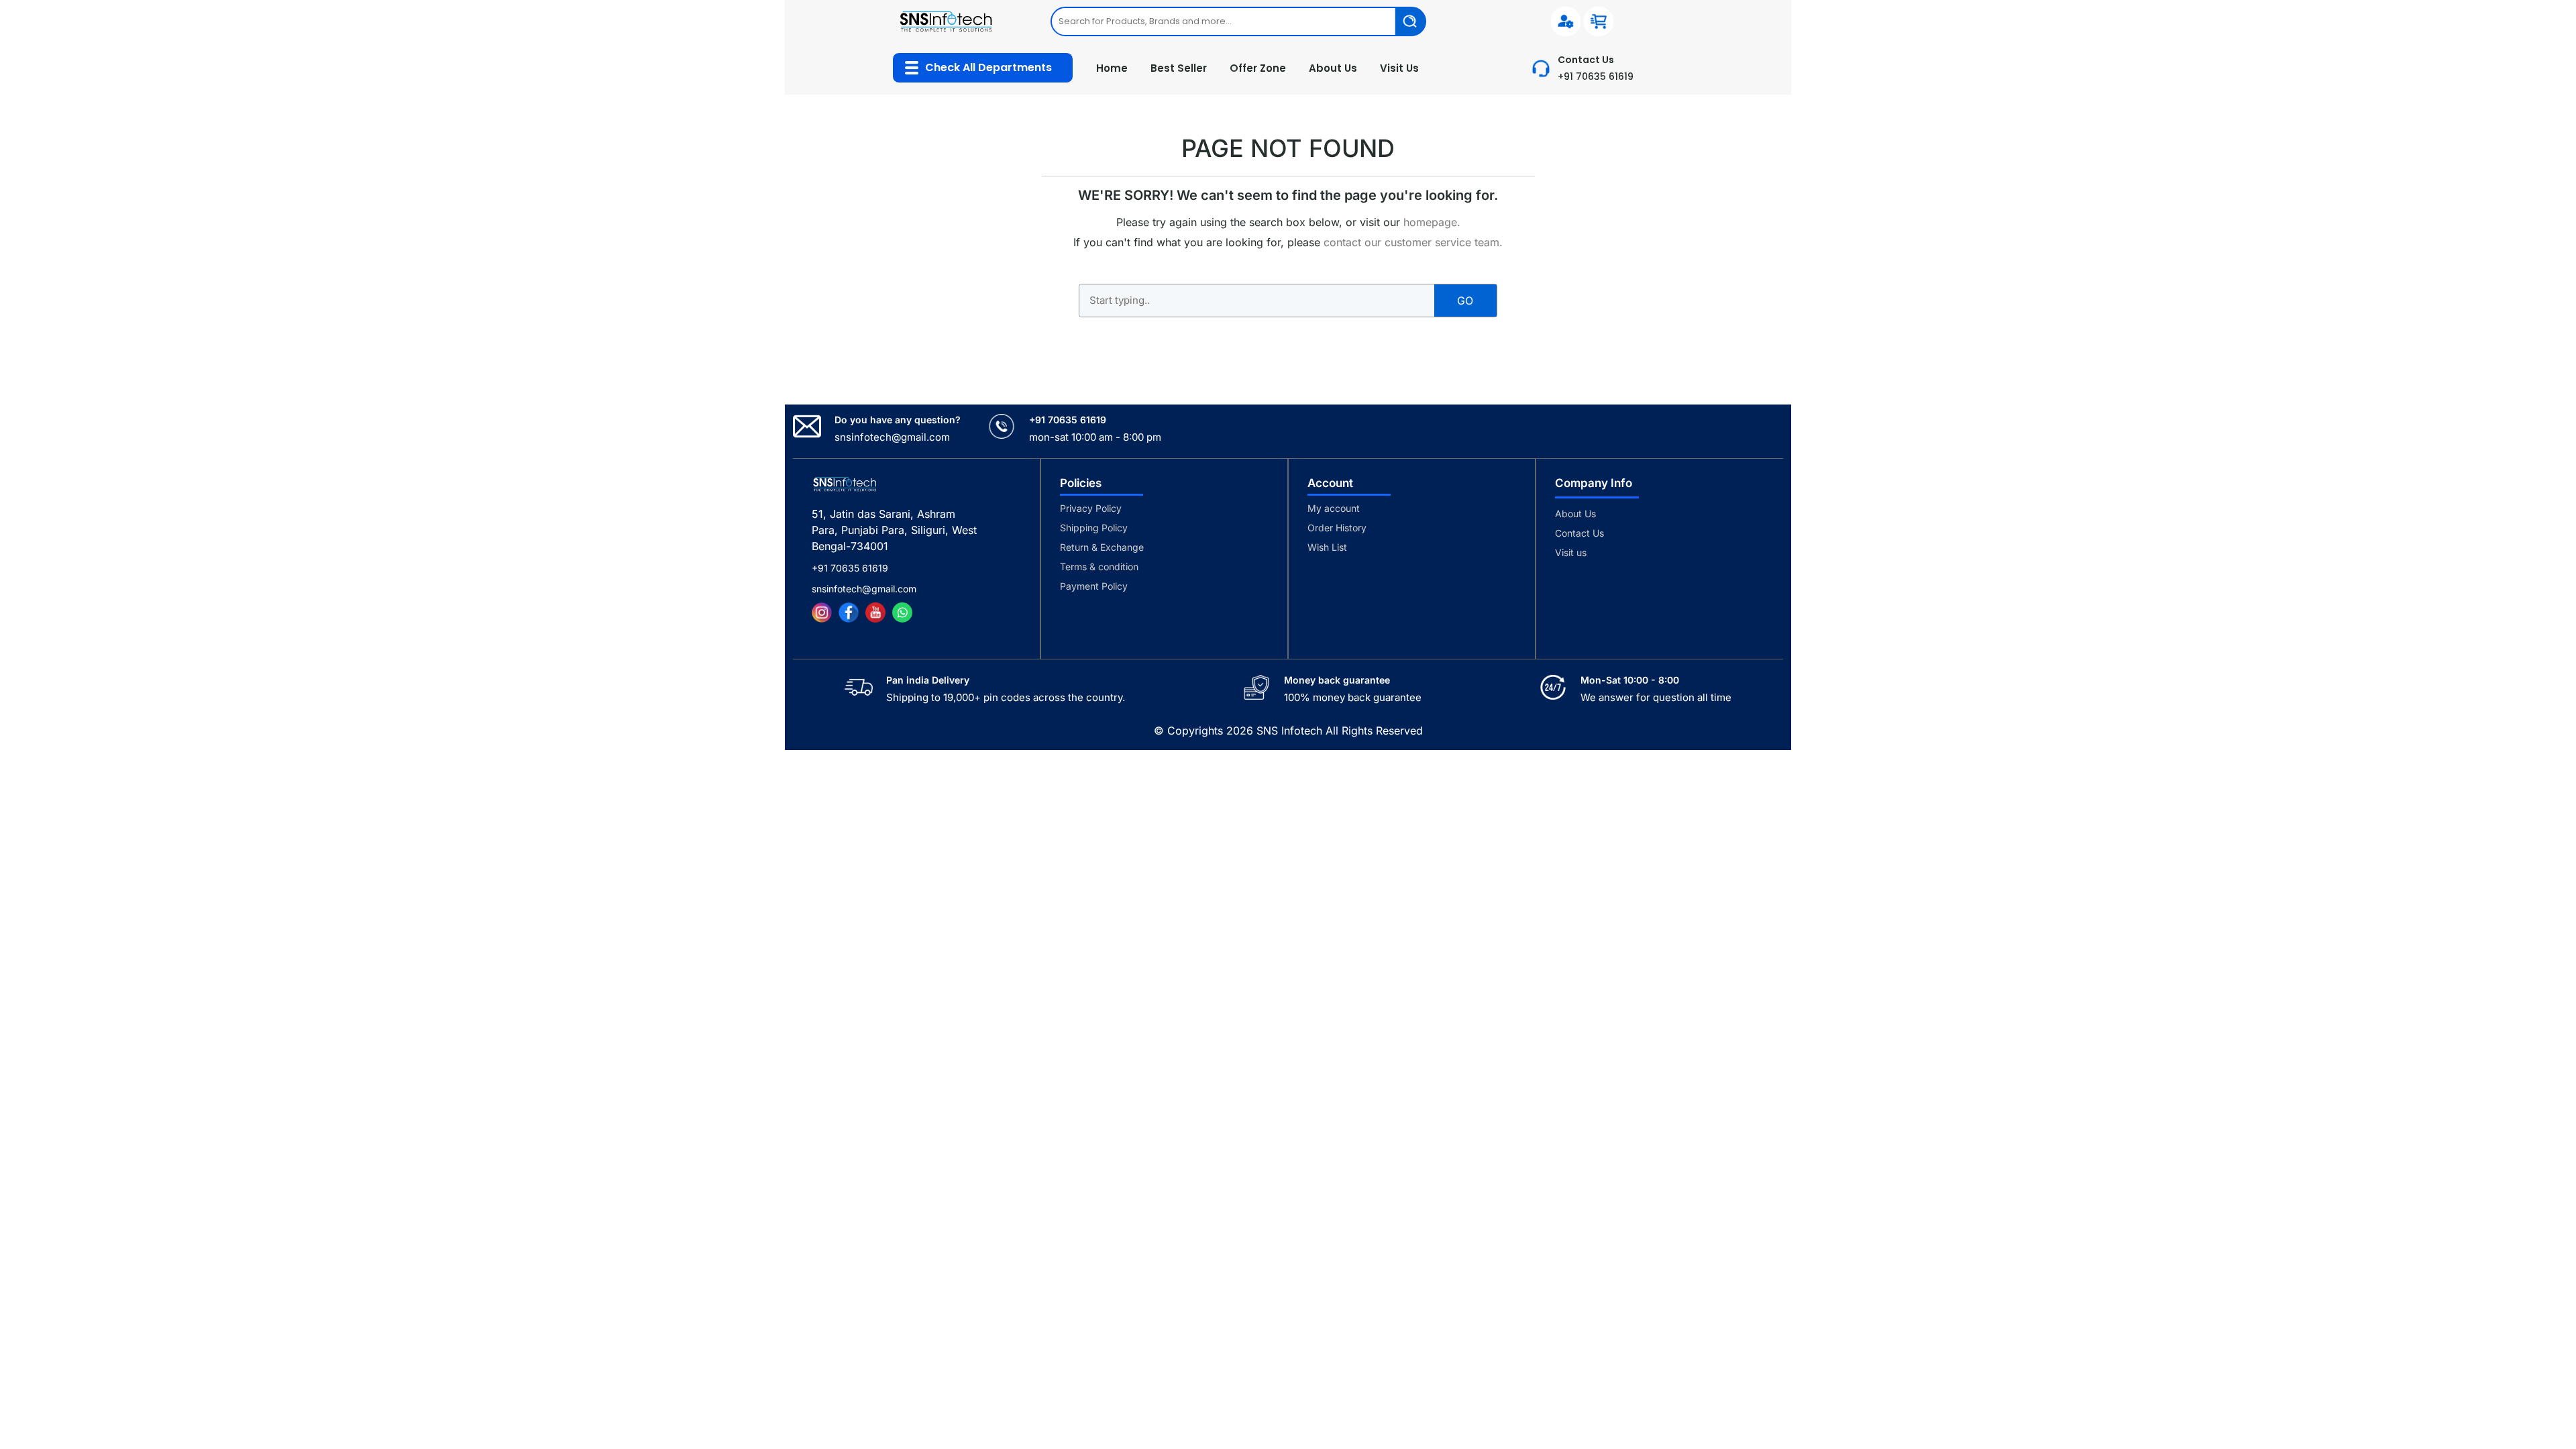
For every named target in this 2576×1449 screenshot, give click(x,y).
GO (1465, 301)
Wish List (1327, 547)
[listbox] (1238, 21)
